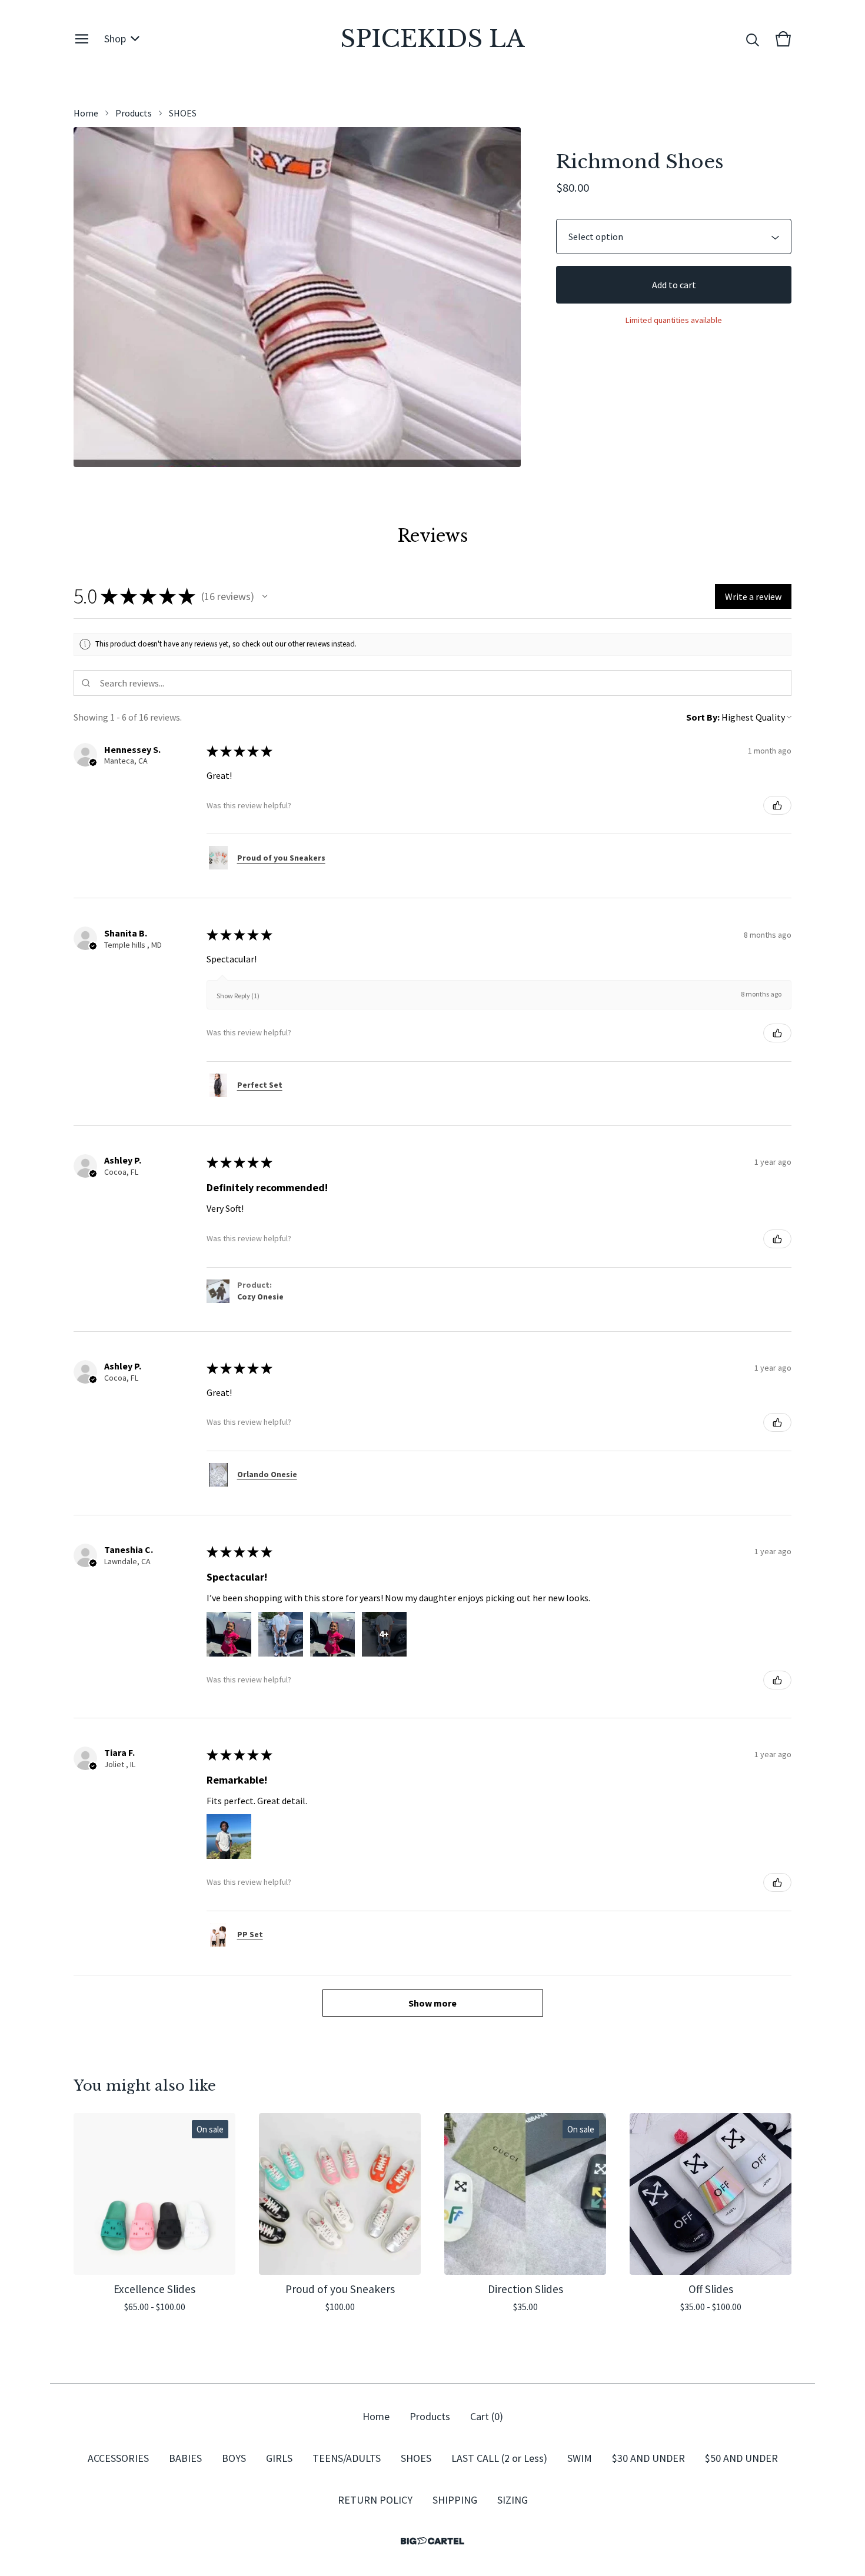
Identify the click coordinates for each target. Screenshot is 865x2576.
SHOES (183, 113)
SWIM (580, 2458)
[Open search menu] (753, 39)
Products (134, 113)
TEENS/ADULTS (347, 2458)
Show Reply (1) (238, 996)
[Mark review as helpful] (777, 805)
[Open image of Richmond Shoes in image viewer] (297, 297)
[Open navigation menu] (82, 39)
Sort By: (703, 717)
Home (86, 113)
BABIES (185, 2458)
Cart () (487, 2416)
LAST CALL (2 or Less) (499, 2458)
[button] (265, 596)
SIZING (513, 2500)
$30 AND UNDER (648, 2458)
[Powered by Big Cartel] (432, 2541)
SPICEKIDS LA (432, 39)
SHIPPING (455, 2500)
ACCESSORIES (118, 2458)
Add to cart (674, 285)
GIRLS (279, 2458)
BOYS (234, 2458)
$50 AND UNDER (741, 2458)
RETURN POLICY (375, 2500)
